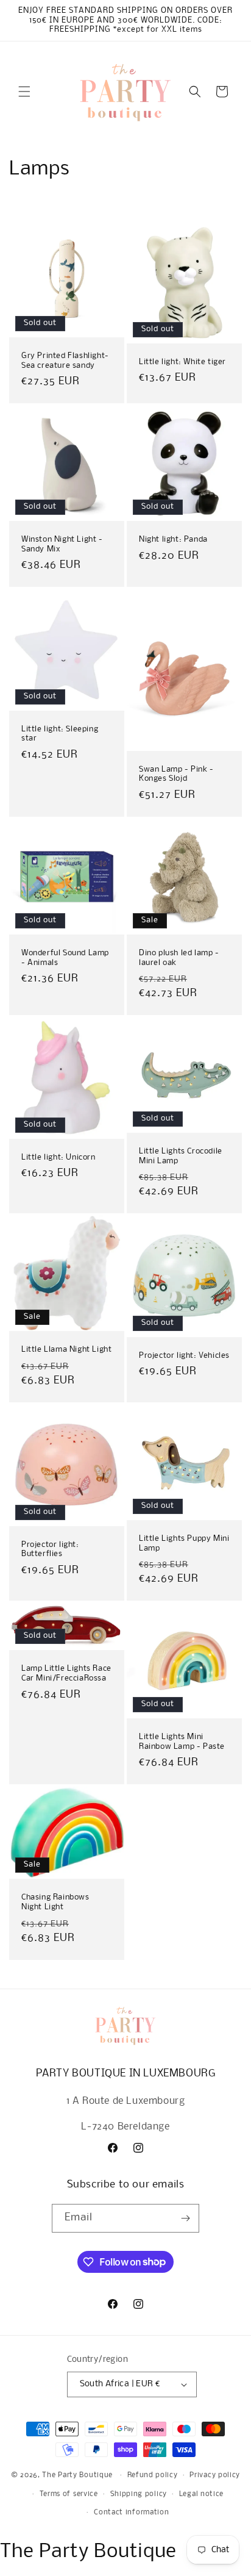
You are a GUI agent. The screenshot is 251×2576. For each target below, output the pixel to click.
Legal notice (201, 2494)
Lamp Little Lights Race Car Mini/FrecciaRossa (66, 1674)
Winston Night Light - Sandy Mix (62, 544)
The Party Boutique (77, 2475)
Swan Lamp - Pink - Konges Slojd (176, 774)
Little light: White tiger (182, 361)
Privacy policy (215, 2475)
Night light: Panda (173, 540)
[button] (24, 91)
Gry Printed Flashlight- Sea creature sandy (65, 361)
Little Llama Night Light (66, 1350)
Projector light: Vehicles (184, 1356)
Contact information (131, 2513)
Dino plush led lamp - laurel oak (179, 958)
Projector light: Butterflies (50, 1550)
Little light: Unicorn (58, 1157)
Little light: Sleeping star (60, 734)
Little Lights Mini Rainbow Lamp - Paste (182, 1742)
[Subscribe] (185, 2218)
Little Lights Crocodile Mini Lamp (181, 1156)
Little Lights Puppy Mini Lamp (184, 1544)
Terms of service (69, 2494)
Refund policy (153, 2475)
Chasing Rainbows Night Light (55, 1903)
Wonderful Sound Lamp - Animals (65, 958)
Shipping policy (139, 2494)
